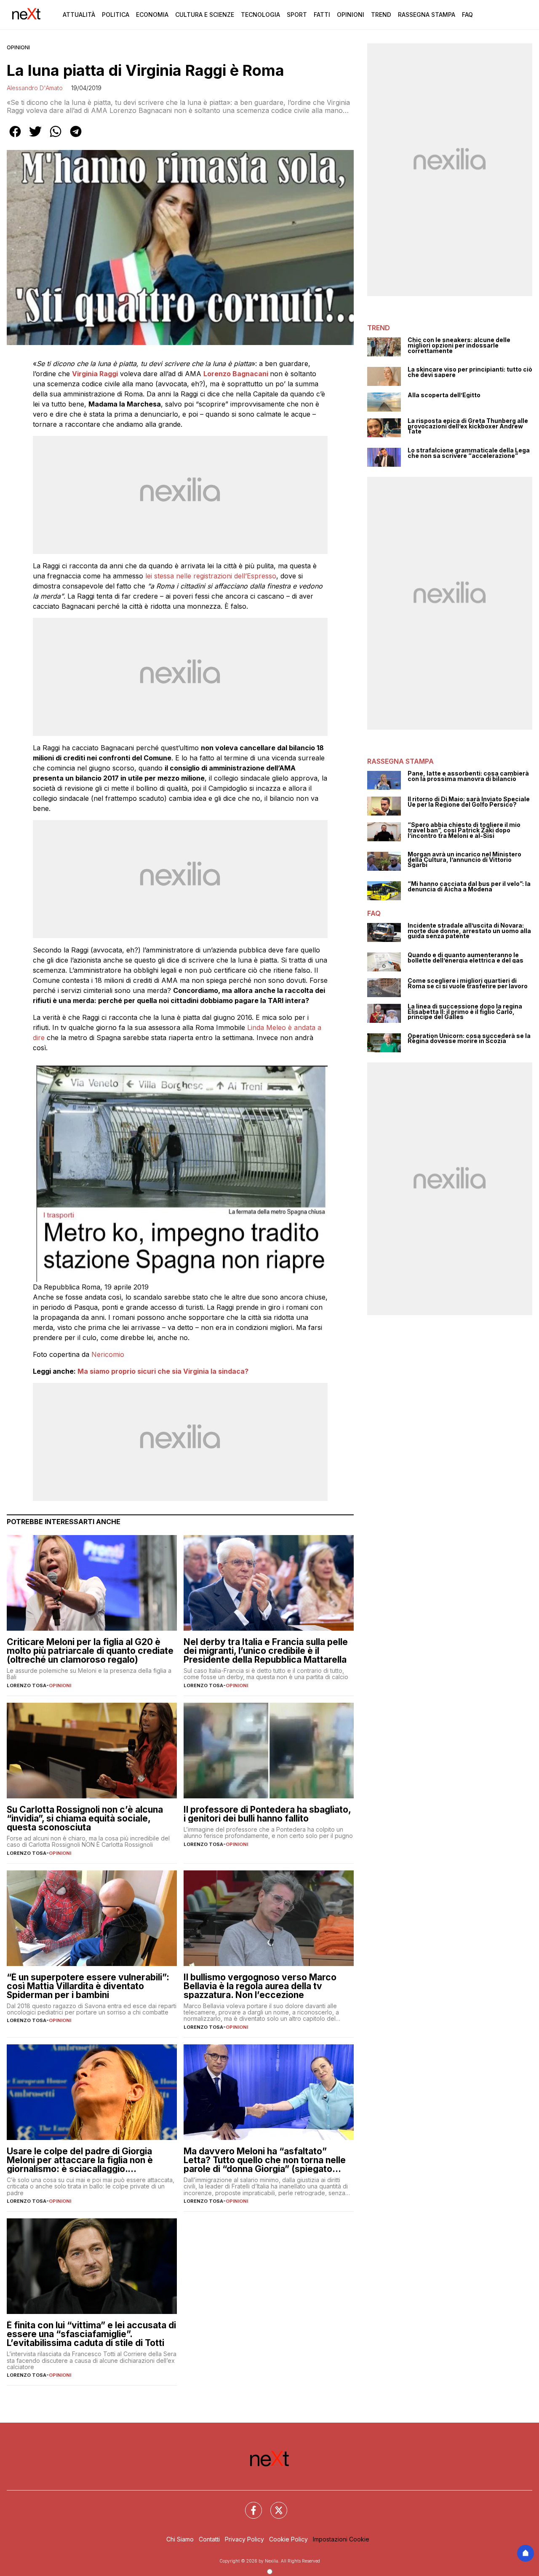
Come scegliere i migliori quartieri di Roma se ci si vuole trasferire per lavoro (468, 983)
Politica (116, 15)
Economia (152, 15)
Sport (297, 15)
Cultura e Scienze (205, 15)
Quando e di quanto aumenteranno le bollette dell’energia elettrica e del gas (466, 958)
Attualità (79, 15)
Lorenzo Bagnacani (236, 374)
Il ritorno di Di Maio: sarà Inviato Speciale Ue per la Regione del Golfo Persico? (469, 802)
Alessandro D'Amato (35, 88)
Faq (467, 15)
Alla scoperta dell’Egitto (444, 395)
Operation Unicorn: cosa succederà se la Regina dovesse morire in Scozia (469, 1039)
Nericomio (108, 1354)
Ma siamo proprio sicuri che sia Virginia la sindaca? (163, 1371)
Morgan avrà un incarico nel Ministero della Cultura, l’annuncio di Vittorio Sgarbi (464, 860)
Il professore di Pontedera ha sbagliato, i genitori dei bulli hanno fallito (267, 1814)
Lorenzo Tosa (27, 1685)
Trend (381, 15)
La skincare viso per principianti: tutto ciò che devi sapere (470, 372)
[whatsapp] (56, 137)
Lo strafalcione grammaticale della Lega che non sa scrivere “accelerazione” (469, 453)
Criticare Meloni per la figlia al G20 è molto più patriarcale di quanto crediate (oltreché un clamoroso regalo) (90, 1651)
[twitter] (35, 137)
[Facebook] (248, 2505)
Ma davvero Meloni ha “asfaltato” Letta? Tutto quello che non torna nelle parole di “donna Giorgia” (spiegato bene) (265, 2160)
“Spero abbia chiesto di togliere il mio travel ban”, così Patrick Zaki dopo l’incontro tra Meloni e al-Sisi (464, 830)
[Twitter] (274, 2505)
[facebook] (15, 137)
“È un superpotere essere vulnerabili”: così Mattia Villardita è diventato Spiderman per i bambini (88, 1986)
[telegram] (76, 137)
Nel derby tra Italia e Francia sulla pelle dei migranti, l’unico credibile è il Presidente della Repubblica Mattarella (266, 1651)
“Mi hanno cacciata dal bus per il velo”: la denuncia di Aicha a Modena (469, 887)
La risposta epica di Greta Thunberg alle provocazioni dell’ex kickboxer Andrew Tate (468, 426)
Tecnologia (260, 15)
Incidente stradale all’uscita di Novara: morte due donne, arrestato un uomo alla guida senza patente (469, 931)
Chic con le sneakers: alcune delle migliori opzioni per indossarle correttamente (459, 345)
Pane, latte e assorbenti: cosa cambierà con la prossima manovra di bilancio (468, 776)
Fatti (322, 15)
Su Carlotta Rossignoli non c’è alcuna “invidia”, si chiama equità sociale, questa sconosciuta (85, 1818)
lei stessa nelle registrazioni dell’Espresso (210, 576)
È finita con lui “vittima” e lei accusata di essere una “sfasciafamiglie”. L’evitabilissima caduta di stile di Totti (91, 2334)
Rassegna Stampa (427, 15)
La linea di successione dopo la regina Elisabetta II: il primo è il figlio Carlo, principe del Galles (465, 1012)
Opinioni (351, 15)
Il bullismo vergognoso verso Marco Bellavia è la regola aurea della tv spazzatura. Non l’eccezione (260, 1986)
